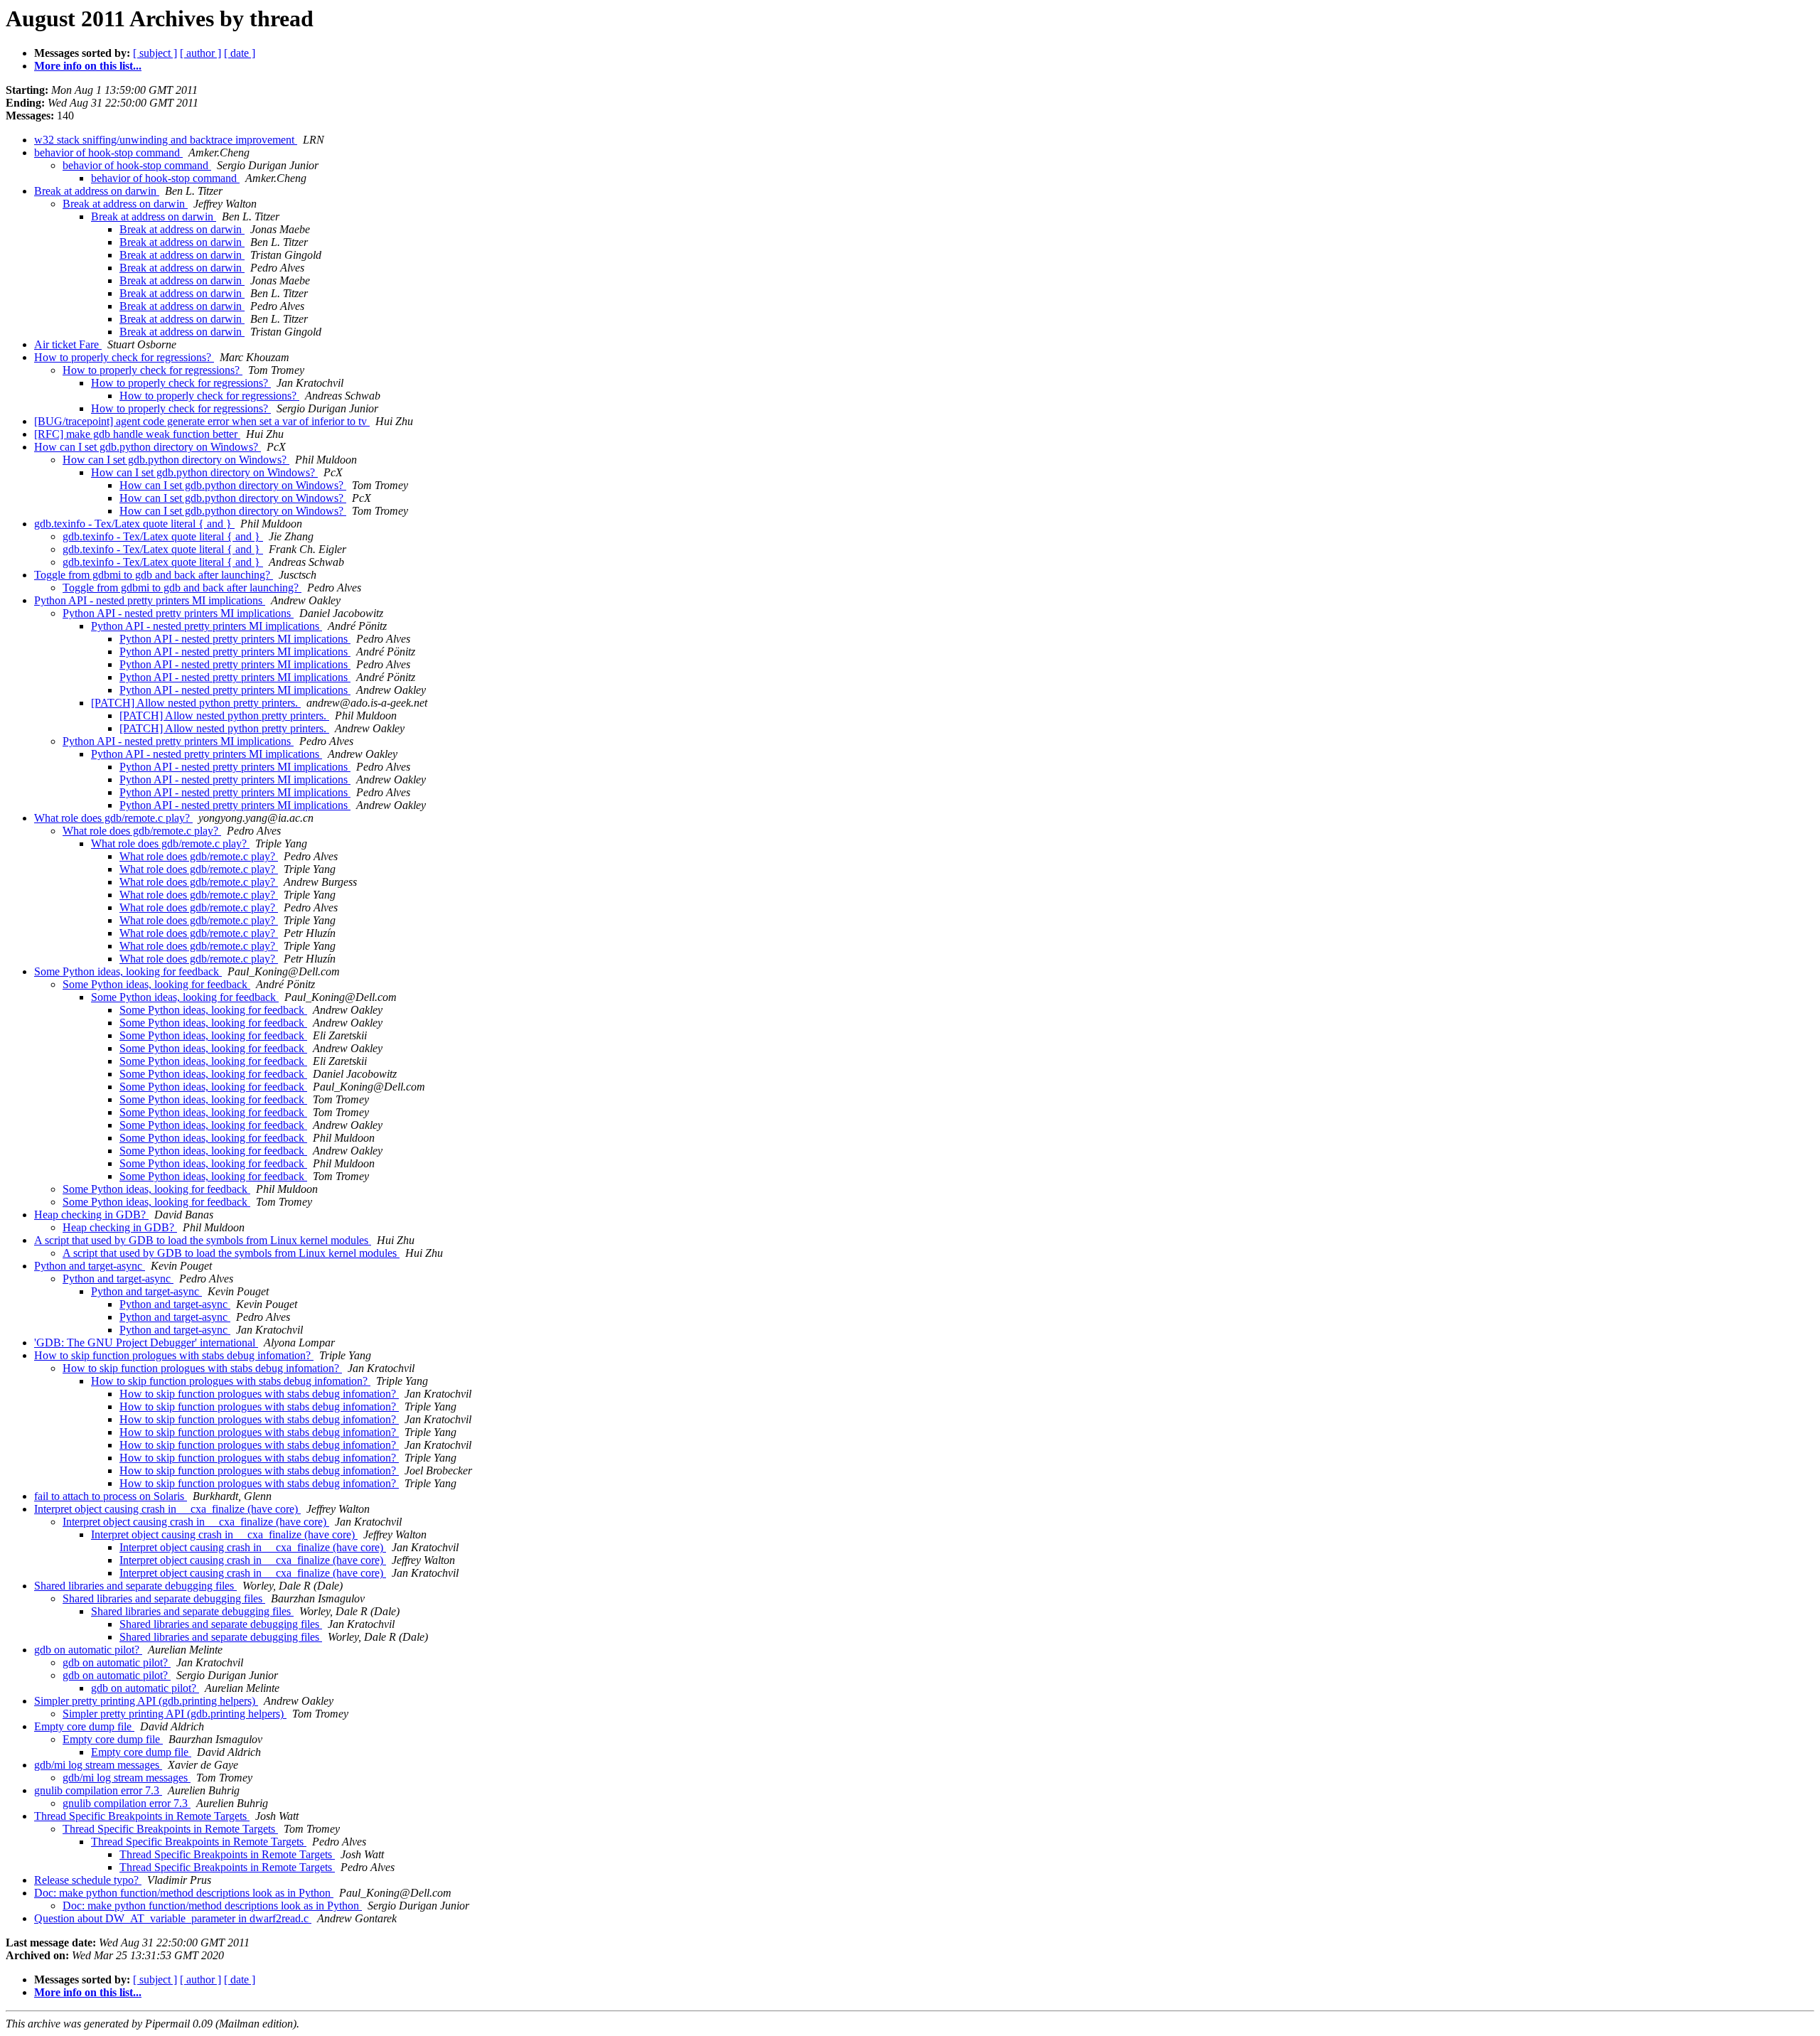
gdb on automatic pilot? (88, 1650)
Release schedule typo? (88, 1880)
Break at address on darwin (97, 191)
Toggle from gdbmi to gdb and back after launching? (154, 575)
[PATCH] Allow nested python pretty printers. (196, 703)
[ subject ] (155, 53)
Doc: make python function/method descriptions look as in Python (184, 1893)
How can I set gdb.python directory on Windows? (148, 447)
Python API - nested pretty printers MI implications (150, 600)
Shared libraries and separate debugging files (135, 1586)
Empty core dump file (84, 1726)
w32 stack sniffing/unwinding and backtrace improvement (166, 140)
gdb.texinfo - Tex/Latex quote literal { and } (134, 524)
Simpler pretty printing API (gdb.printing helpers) (146, 1701)
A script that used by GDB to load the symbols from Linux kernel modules (203, 1240)
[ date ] (240, 53)
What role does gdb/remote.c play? (113, 818)
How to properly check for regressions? (124, 357)
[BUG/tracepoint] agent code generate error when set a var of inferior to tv (202, 421)
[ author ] (200, 53)
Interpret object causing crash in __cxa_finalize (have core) (167, 1509)
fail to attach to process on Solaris (111, 1496)
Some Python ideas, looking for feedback (128, 971)
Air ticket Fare (68, 344)
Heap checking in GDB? (91, 1215)
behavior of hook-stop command (108, 152)
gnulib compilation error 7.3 (98, 1790)
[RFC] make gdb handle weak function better (137, 434)
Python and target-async (90, 1266)
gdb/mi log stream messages (98, 1765)
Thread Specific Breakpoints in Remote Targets (142, 1816)
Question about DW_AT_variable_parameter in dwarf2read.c (173, 1918)
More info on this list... (88, 66)
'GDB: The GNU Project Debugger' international (146, 1343)
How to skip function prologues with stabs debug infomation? (174, 1355)
